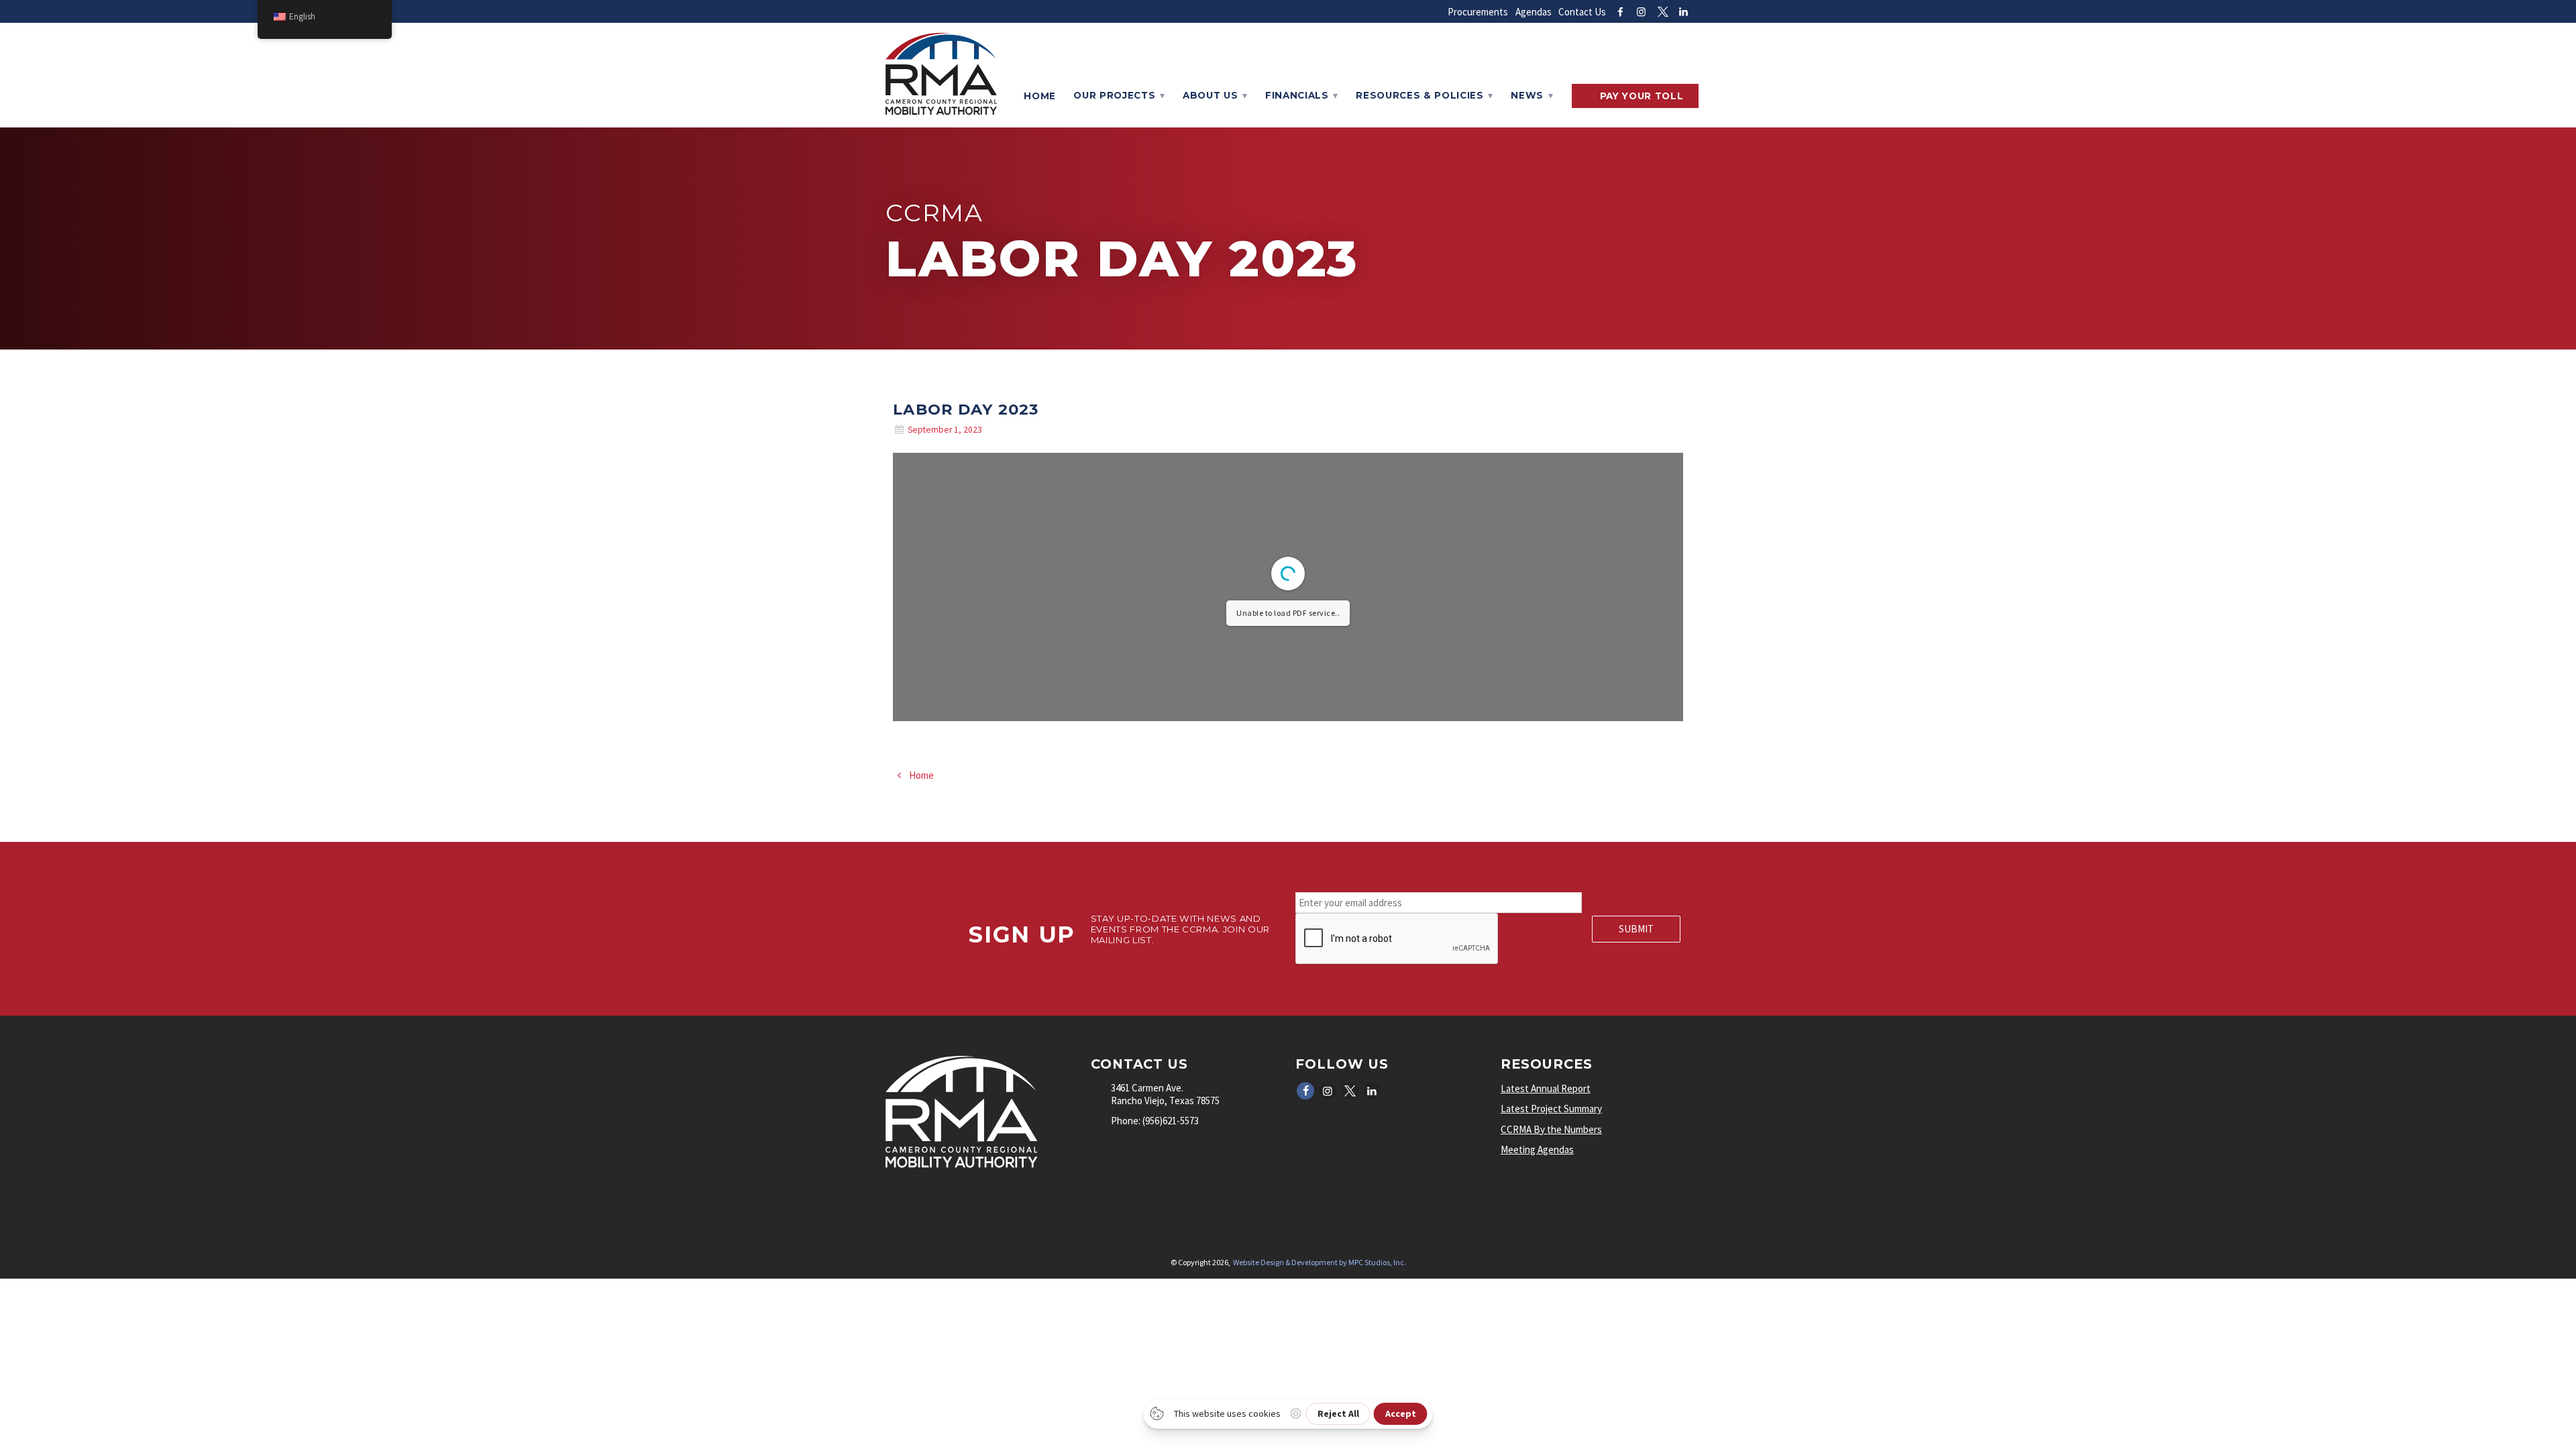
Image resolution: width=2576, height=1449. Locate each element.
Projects (1114, 95)
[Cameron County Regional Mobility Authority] (941, 111)
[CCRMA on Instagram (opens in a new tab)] (1641, 12)
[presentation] (1397, 939)
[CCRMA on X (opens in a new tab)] (1663, 12)
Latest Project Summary (1551, 1109)
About (1210, 95)
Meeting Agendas (1537, 1149)
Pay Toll (1642, 96)
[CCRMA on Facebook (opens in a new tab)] (1620, 12)
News (1527, 95)
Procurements (1478, 12)
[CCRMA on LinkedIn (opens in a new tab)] (1683, 12)
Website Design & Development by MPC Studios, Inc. (1320, 1262)
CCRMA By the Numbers (1551, 1129)
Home (1040, 96)
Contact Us (1582, 12)
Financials (1297, 95)
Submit (1636, 929)
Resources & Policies (1420, 95)
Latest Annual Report (1546, 1088)
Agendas (1534, 12)
